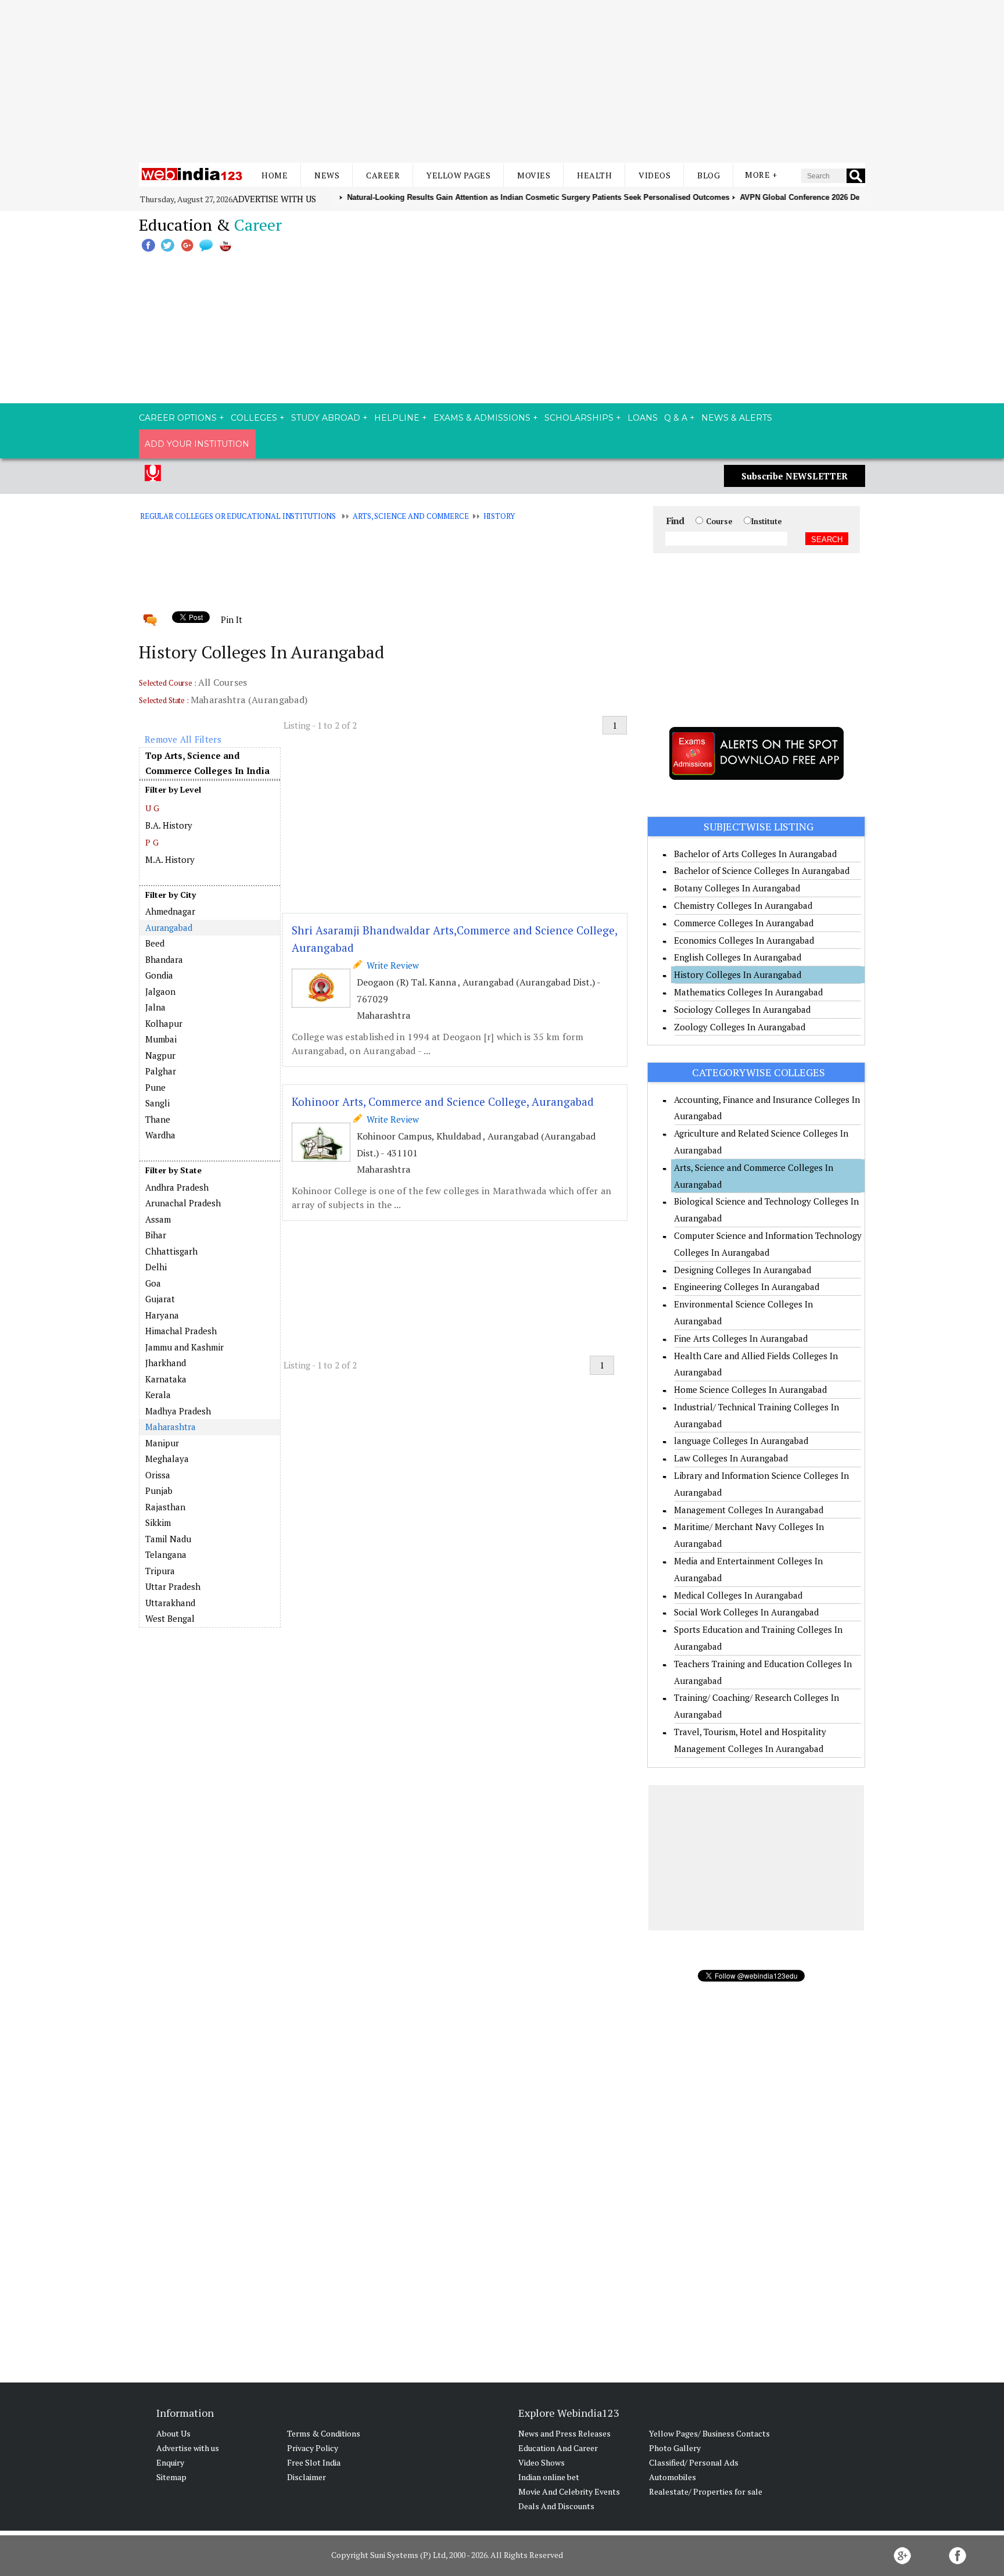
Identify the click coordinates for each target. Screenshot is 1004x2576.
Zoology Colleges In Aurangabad (740, 1027)
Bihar (156, 1235)
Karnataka (166, 1379)
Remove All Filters (183, 739)
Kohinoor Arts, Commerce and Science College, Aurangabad (443, 1101)
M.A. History (170, 859)
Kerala (158, 1395)
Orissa (158, 1475)
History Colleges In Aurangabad (738, 974)
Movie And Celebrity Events (569, 2491)
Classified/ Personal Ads (694, 2462)
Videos (655, 175)
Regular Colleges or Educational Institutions (238, 516)
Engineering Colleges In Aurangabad (747, 1287)
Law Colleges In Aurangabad (731, 1458)
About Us (173, 2433)
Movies (534, 175)
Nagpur (160, 1055)
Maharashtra (171, 1427)
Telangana (166, 1554)
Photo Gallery (675, 2448)
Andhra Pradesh (177, 1187)
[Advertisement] (502, 81)
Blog (709, 175)
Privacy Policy (313, 2448)
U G (152, 808)
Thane (158, 1119)
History (499, 516)
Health (594, 175)
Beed (155, 943)
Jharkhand (166, 1363)
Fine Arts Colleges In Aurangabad (741, 1338)
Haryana (162, 1315)
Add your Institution (197, 444)
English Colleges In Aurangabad (738, 957)
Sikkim (158, 1522)
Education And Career (558, 2448)
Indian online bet (549, 2477)
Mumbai (161, 1039)
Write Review (390, 965)
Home (275, 175)
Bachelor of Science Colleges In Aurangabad (762, 870)
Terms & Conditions (324, 2433)
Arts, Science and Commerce (411, 516)
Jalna (155, 1007)
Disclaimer (306, 2477)
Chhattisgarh (171, 1251)
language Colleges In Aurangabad (741, 1441)
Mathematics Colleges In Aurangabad (748, 992)
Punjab (159, 1491)
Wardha (160, 1135)
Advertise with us (274, 199)
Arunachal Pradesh (183, 1203)
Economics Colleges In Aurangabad (744, 940)
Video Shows (542, 2462)
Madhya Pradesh (178, 1411)
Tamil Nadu (168, 1539)
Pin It (231, 619)
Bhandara (164, 959)
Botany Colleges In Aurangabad (737, 888)
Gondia (159, 975)
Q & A (676, 418)
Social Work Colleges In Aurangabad (746, 1612)
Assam (158, 1219)
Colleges (254, 418)
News (327, 175)
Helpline (397, 418)
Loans (643, 418)
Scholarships (579, 418)
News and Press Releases (564, 2433)
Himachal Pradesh (181, 1331)
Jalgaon (160, 991)
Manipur (162, 1443)
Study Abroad (326, 418)
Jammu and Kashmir (184, 1347)
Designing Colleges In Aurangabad (743, 1270)
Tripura (160, 1571)
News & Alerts (737, 418)
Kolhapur (164, 1023)
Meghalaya (167, 1459)
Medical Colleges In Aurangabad (738, 1595)
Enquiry (170, 2462)
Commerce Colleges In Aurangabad (744, 923)
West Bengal (170, 1618)
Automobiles (673, 2477)
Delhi (156, 1267)
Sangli (157, 1103)
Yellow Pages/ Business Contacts (709, 2433)
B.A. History (169, 825)
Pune (155, 1087)
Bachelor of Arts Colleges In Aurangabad (755, 854)
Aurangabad (169, 927)
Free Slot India (314, 2462)
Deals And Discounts (556, 2506)
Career (383, 175)
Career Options (178, 418)
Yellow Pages (458, 175)
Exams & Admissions (482, 418)
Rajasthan (165, 1507)
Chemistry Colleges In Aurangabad (743, 905)
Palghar (161, 1071)
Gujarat (160, 1299)
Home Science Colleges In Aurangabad (750, 1389)
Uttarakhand (170, 1603)
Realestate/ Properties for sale (706, 2491)
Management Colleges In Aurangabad (749, 1510)
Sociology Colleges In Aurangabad (742, 1009)
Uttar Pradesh (173, 1586)
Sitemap (171, 2477)
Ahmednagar (170, 911)
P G (152, 842)
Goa (153, 1283)
